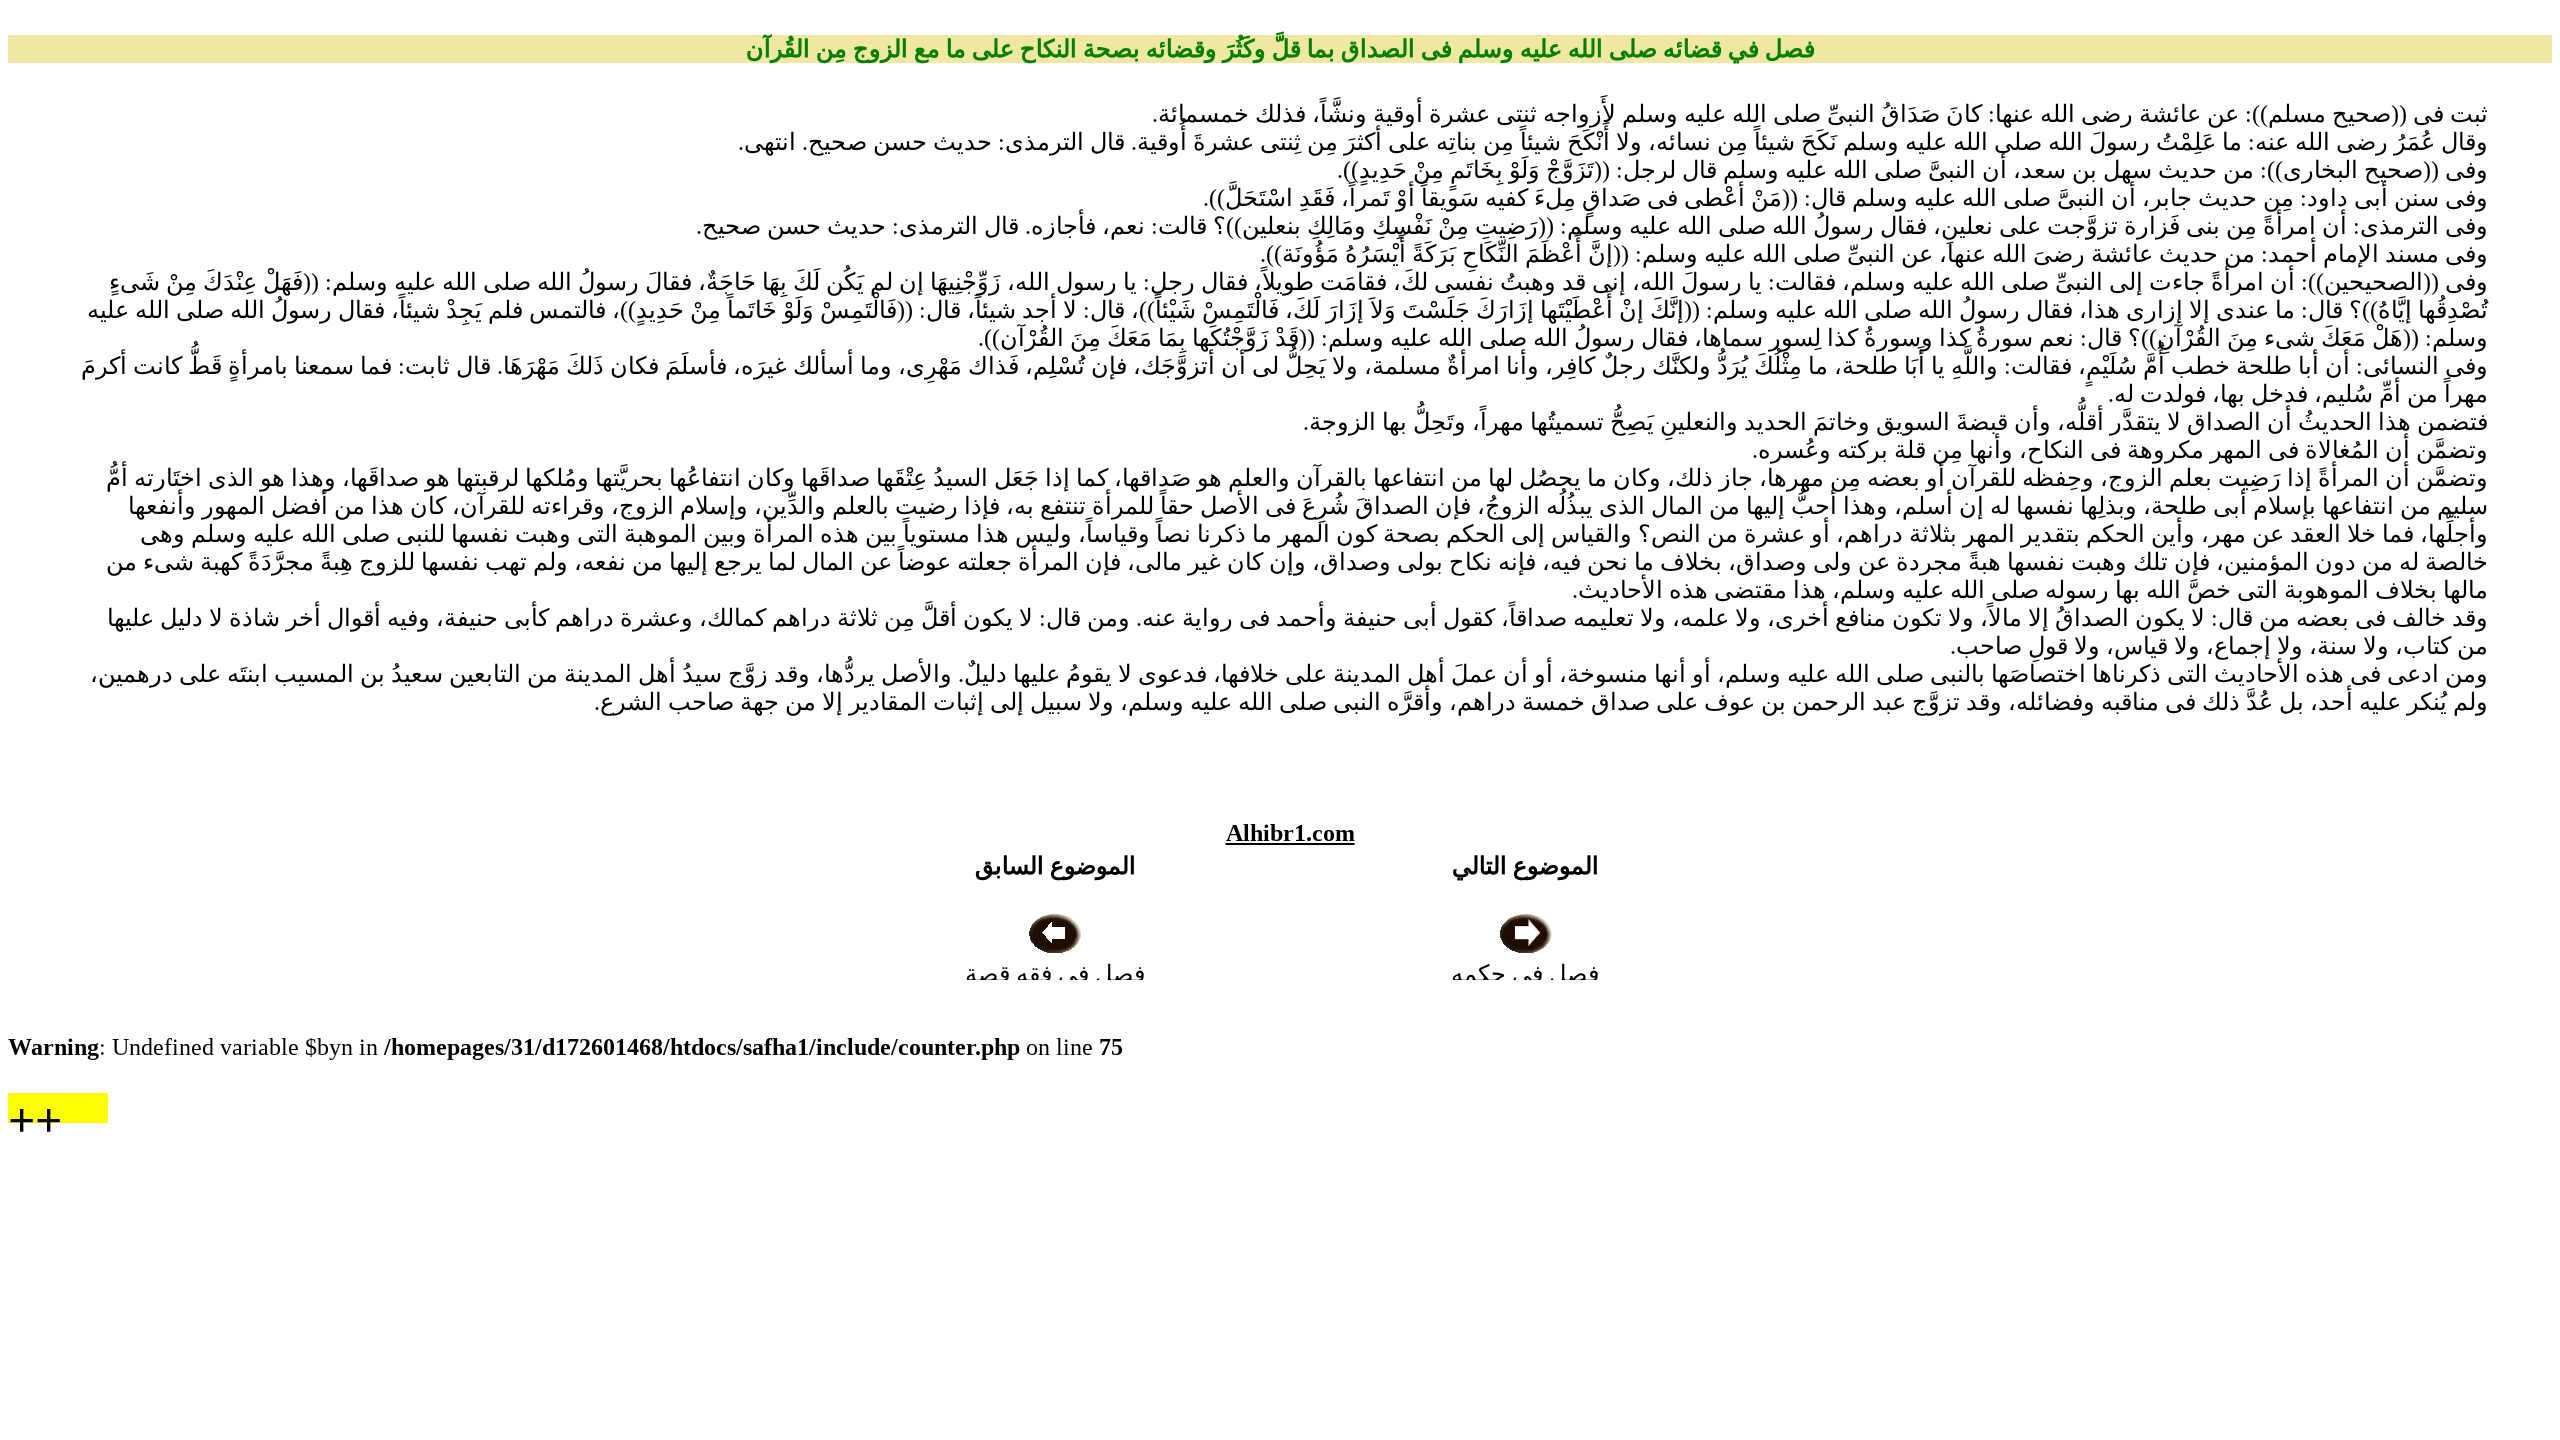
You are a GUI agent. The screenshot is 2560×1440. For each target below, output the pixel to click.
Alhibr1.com (1290, 833)
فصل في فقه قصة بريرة (1055, 988)
